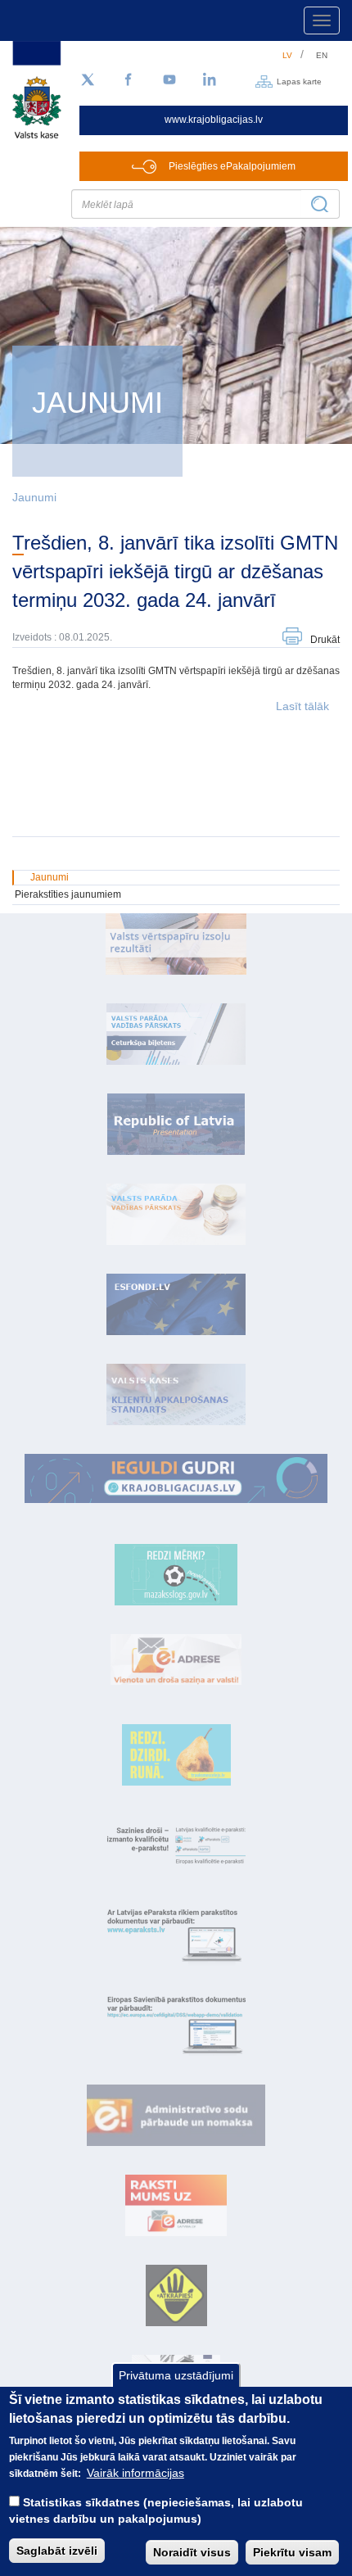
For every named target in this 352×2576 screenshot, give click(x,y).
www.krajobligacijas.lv (214, 120)
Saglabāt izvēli (57, 2551)
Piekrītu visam (292, 2552)
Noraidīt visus (192, 2552)
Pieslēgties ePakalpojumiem (232, 166)
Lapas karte (299, 81)
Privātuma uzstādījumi (176, 2375)
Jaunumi (34, 497)
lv (287, 55)
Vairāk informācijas (135, 2473)
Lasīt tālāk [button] (302, 706)
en (322, 55)
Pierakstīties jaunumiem (68, 894)
